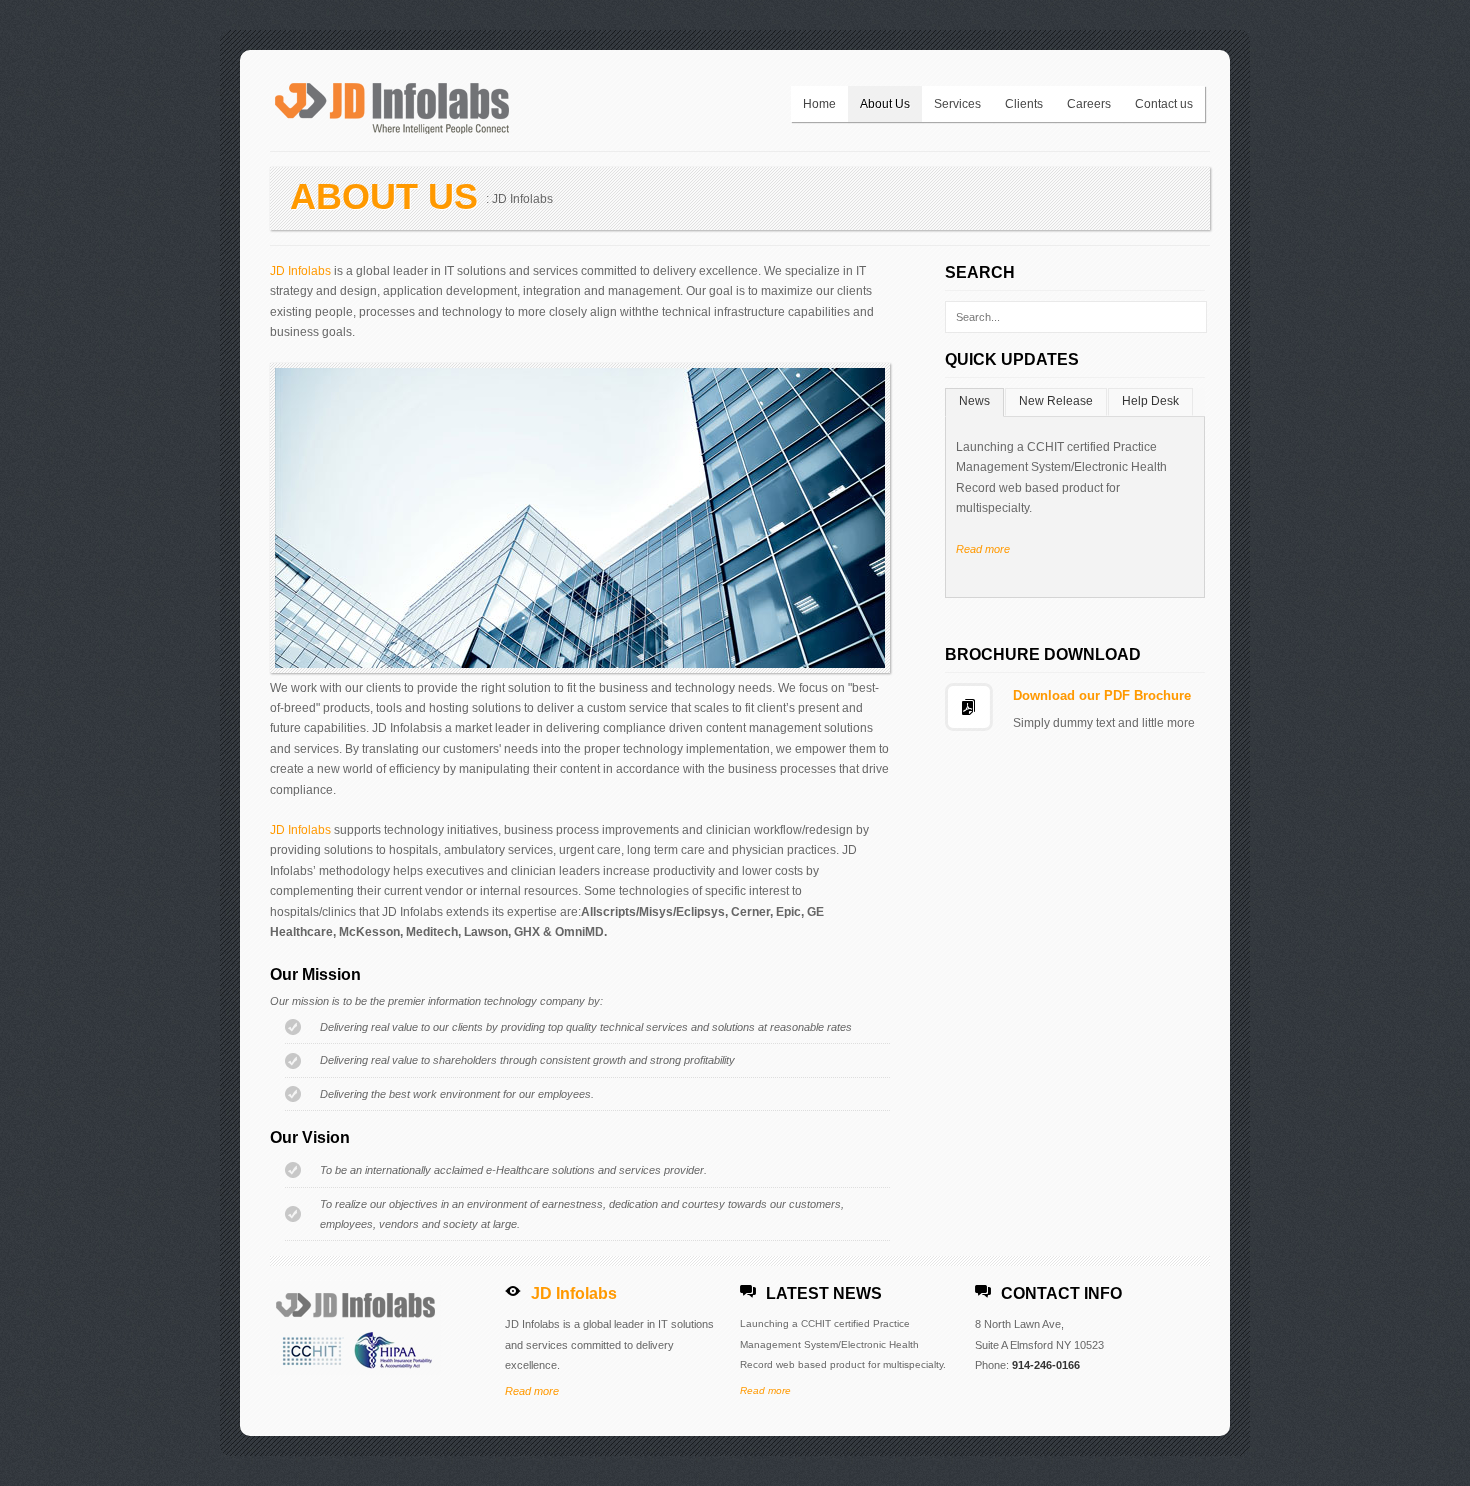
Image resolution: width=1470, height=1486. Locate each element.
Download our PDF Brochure (1102, 695)
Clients (1024, 104)
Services (957, 104)
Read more (983, 549)
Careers (1089, 104)
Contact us (1164, 104)
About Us (885, 104)
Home (819, 104)
